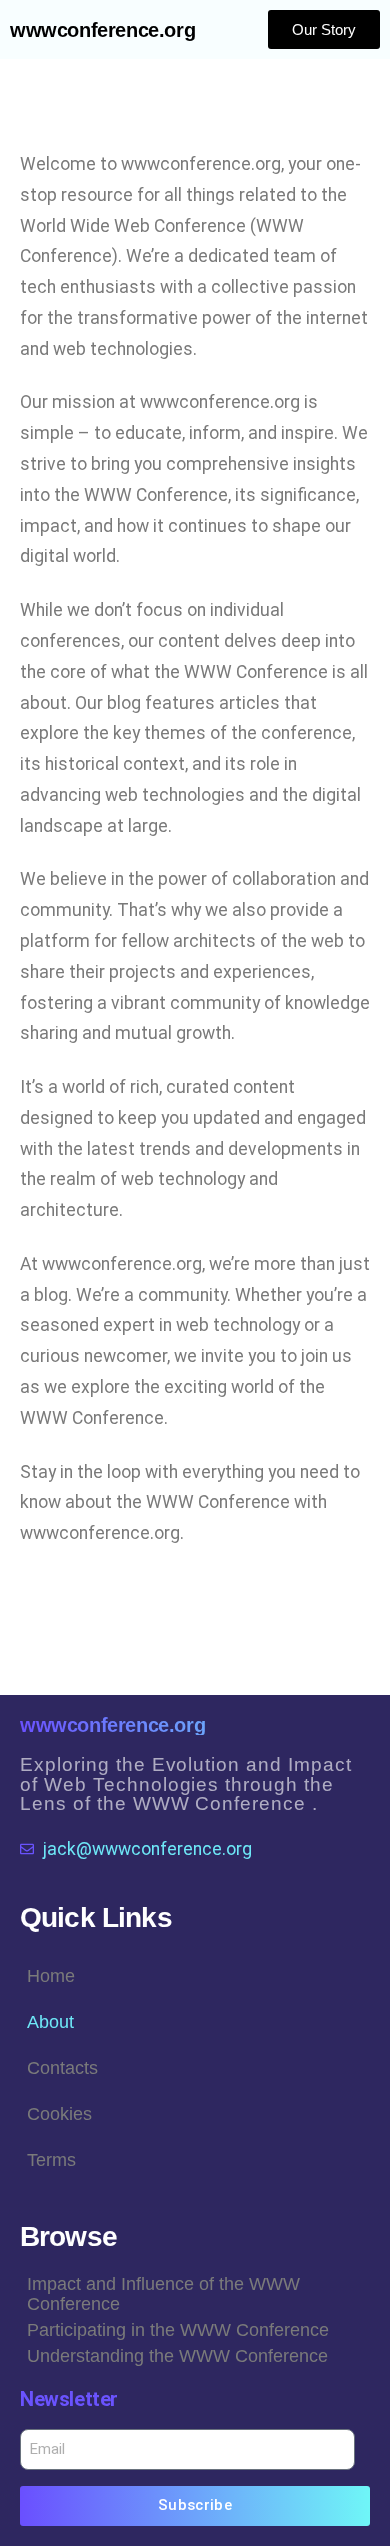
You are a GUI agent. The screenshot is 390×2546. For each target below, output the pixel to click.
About (50, 2022)
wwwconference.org (102, 30)
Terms (51, 2160)
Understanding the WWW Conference (177, 2356)
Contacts (62, 2068)
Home (51, 1976)
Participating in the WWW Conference (178, 2330)
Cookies (59, 2114)
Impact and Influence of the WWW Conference (163, 2294)
